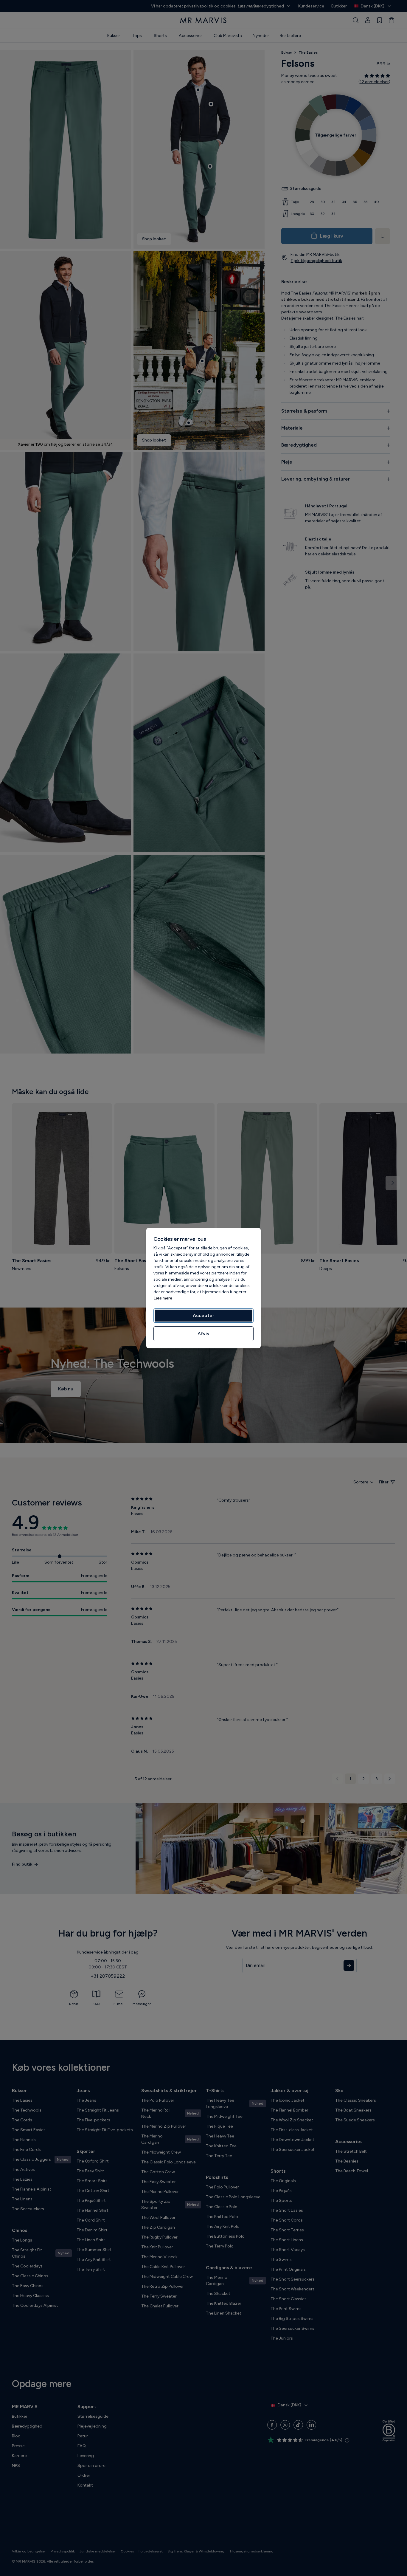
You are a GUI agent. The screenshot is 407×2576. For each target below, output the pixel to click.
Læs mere (163, 1298)
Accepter (203, 1315)
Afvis (203, 1334)
